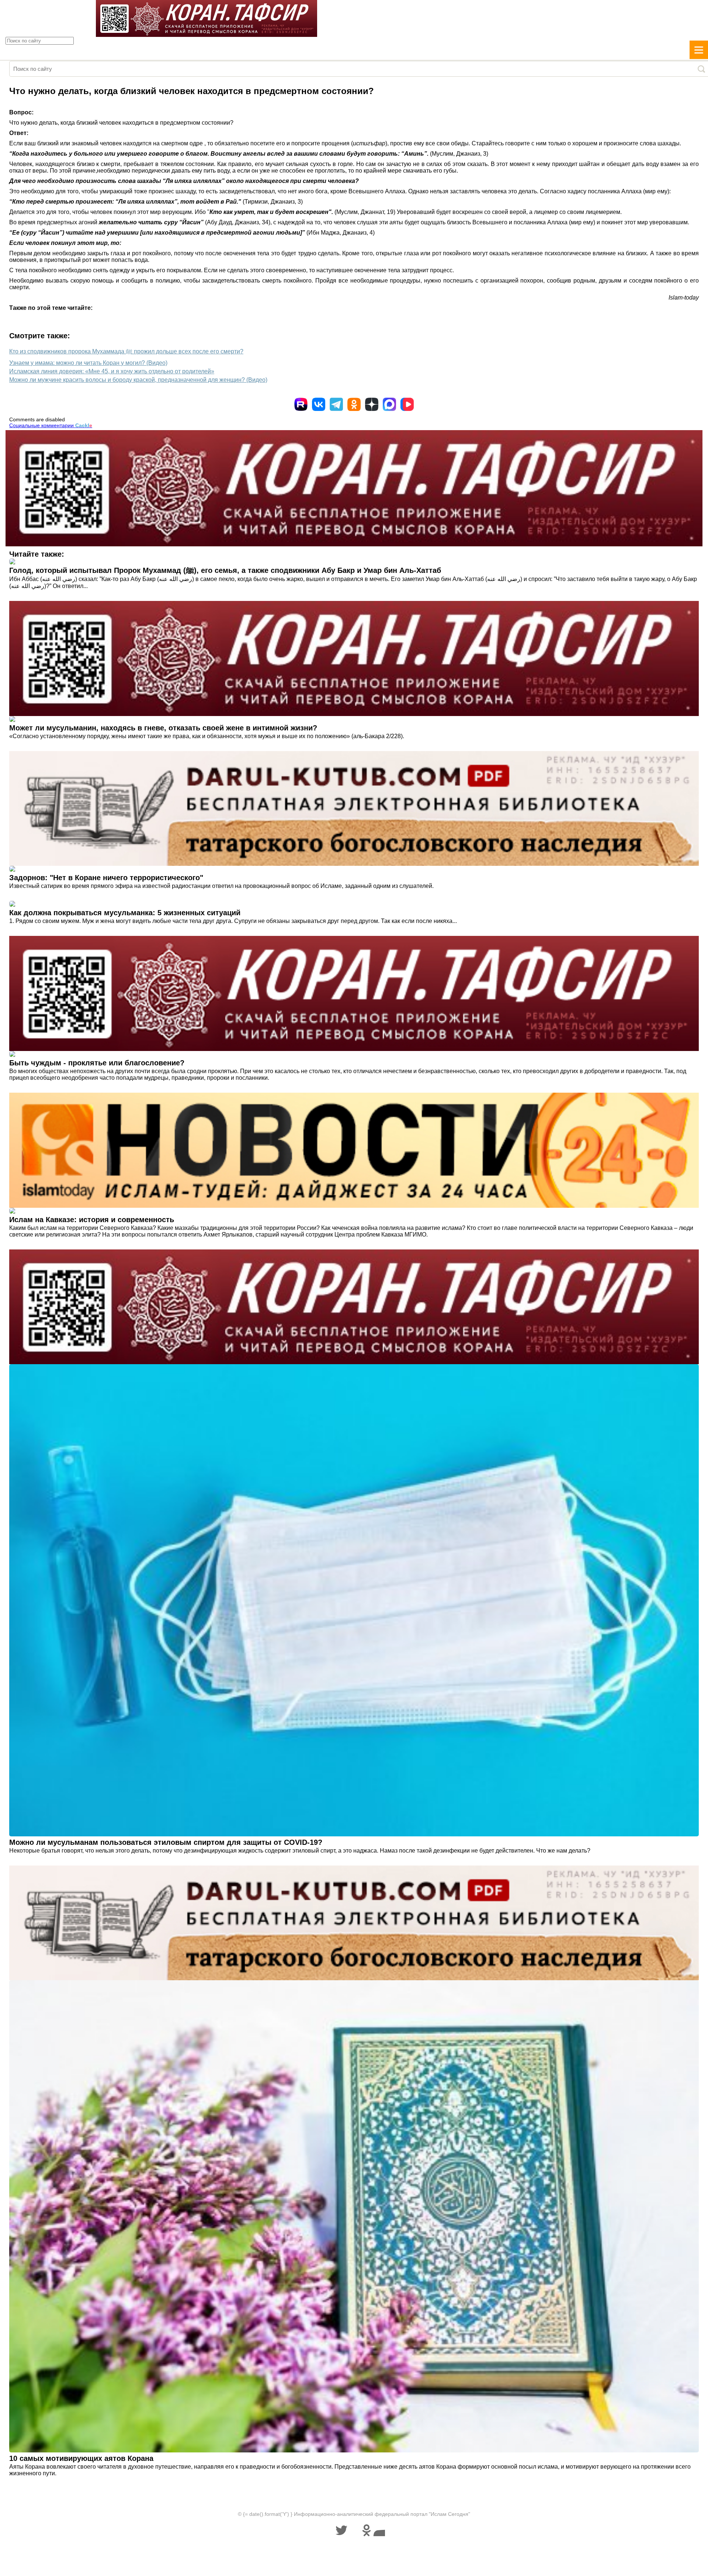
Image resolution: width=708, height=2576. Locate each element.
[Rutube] (301, 404)
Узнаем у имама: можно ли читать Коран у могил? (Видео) (88, 363)
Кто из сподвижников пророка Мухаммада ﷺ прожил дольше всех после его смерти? (126, 351)
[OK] (354, 404)
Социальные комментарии (51, 425)
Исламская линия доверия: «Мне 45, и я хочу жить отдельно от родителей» (112, 371)
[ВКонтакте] (319, 404)
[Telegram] (336, 404)
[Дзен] (372, 404)
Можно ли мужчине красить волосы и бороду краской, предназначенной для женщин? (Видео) (138, 380)
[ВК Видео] (407, 404)
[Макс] (389, 404)
